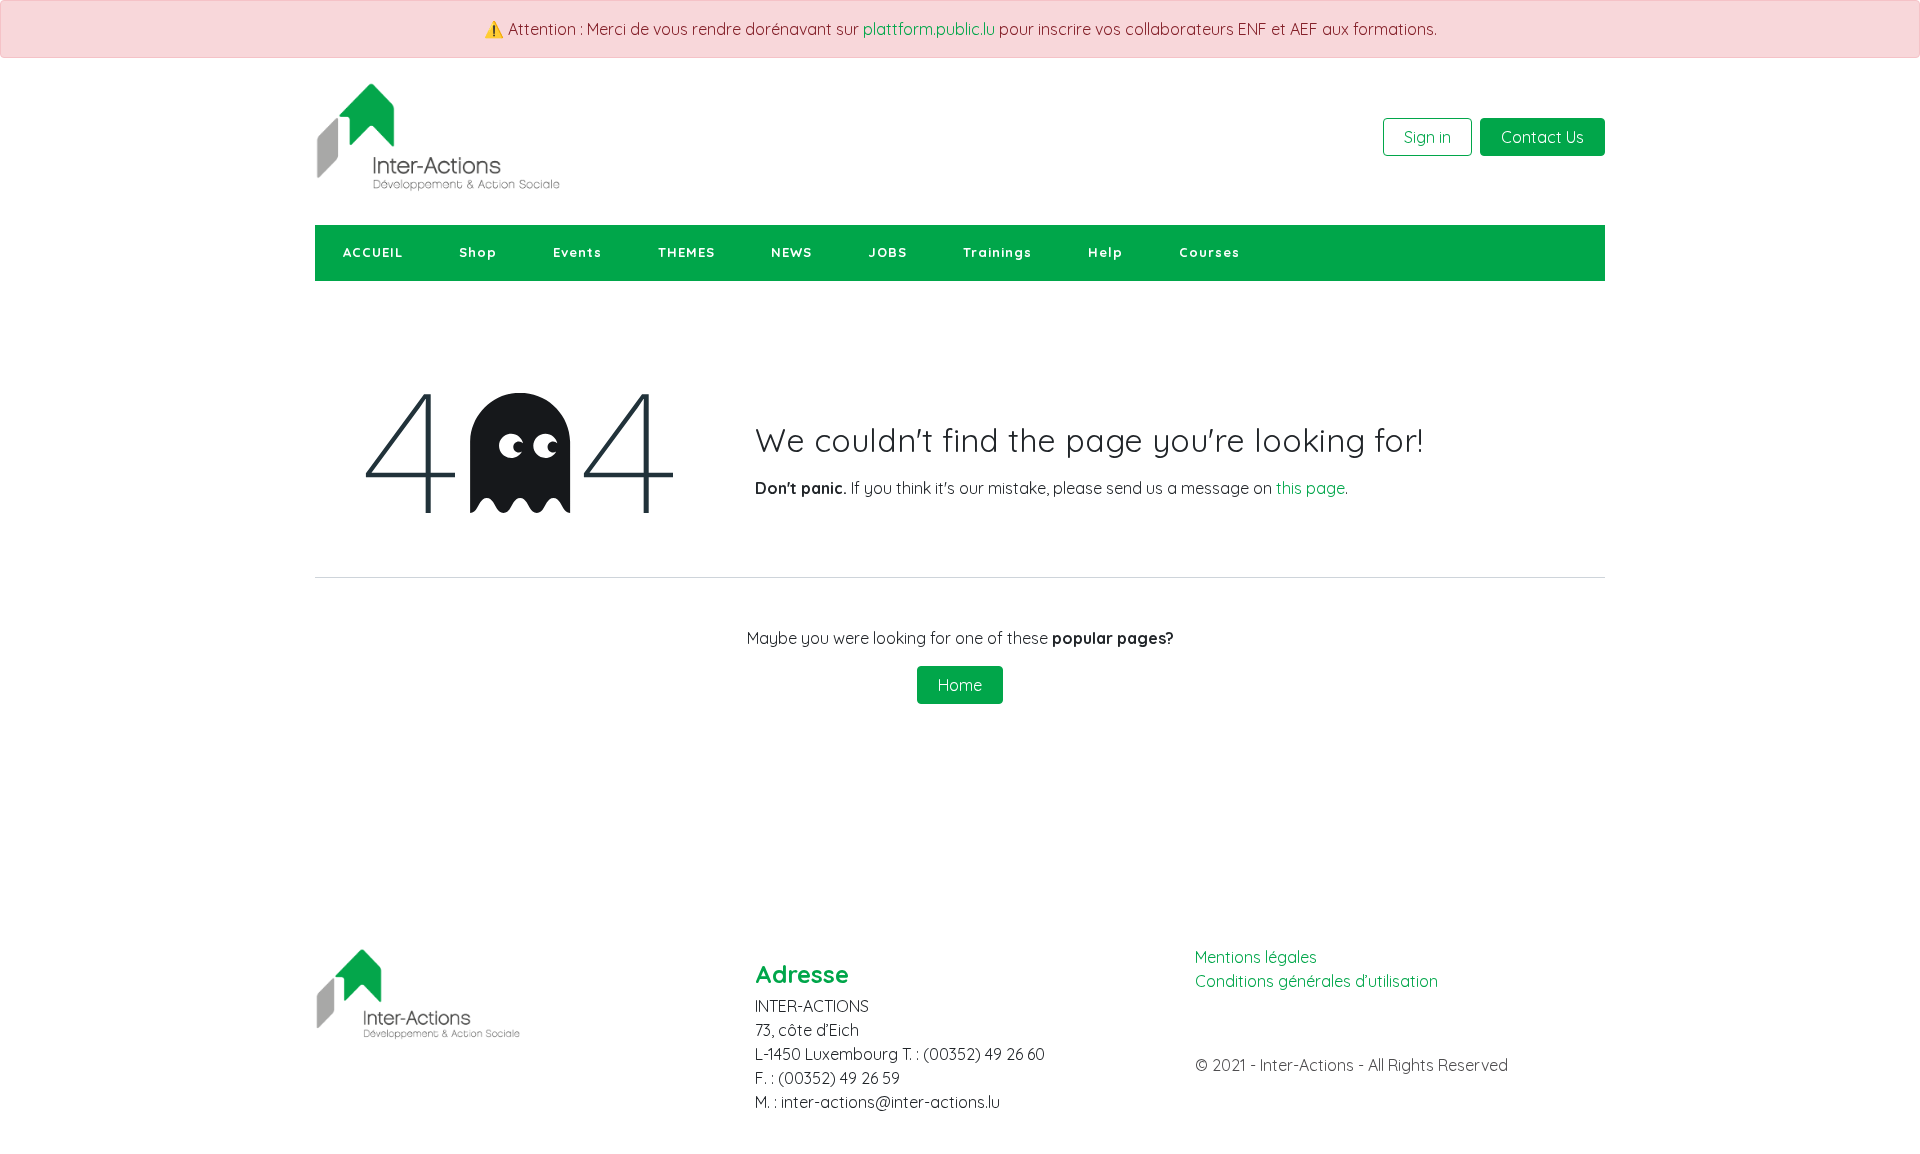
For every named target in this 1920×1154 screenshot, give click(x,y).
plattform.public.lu (929, 29)
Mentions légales (1256, 957)
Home (960, 685)
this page (1310, 488)
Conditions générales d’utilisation (1316, 981)
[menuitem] (373, 253)
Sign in (1427, 137)
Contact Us (1542, 137)
